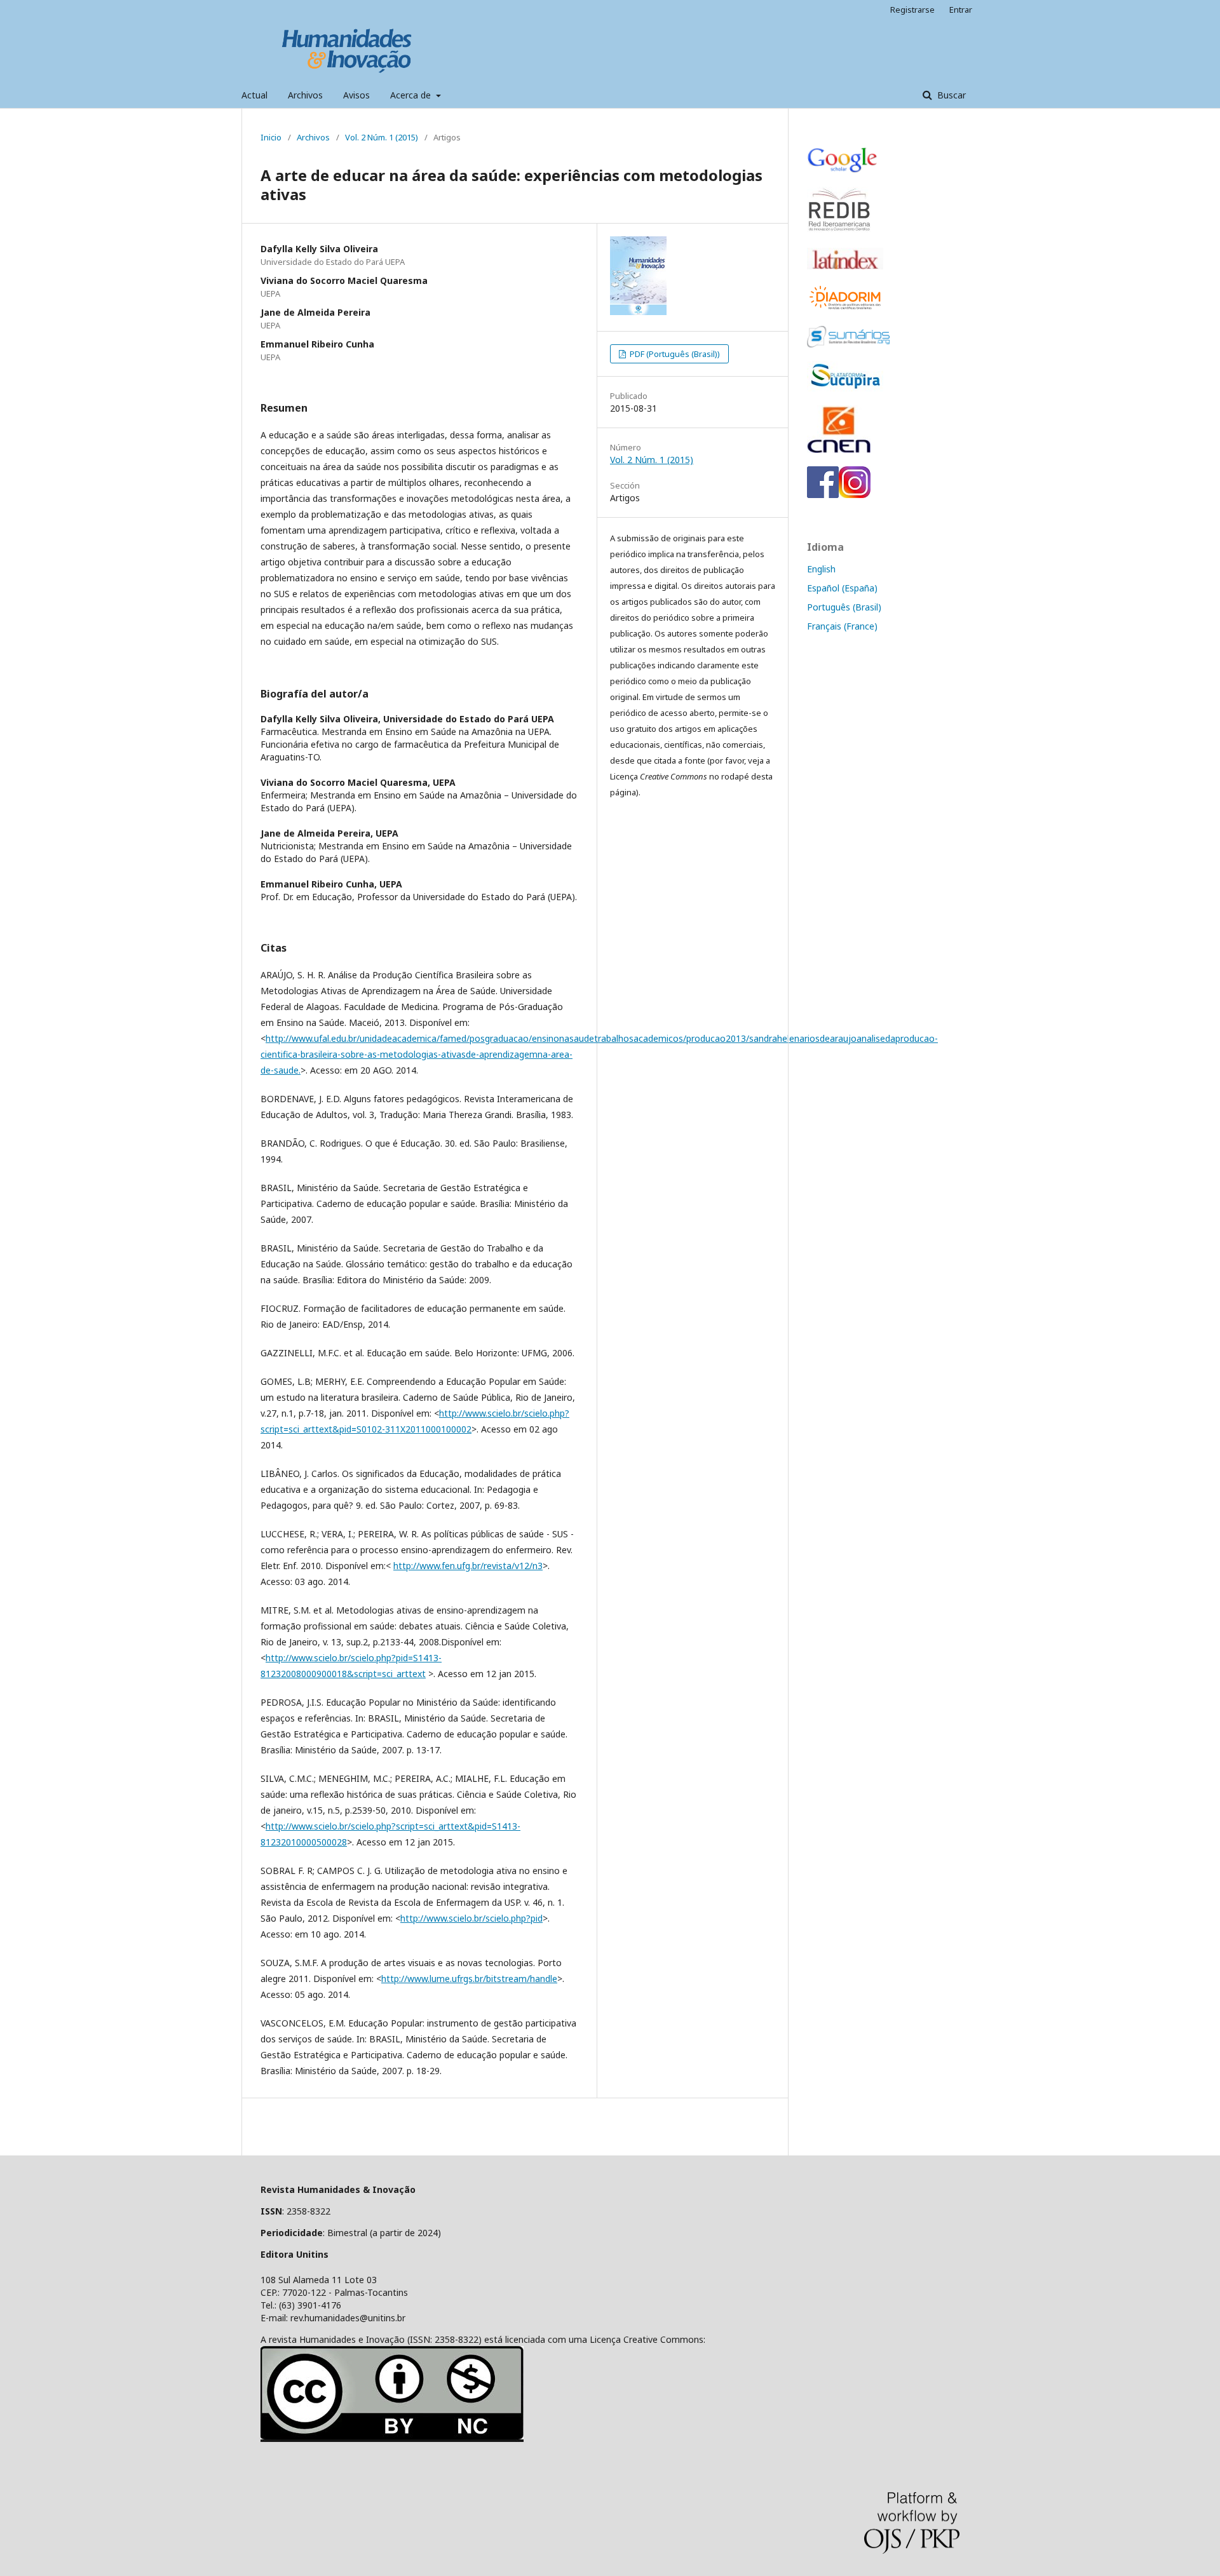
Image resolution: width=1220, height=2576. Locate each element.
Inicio (271, 137)
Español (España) (842, 588)
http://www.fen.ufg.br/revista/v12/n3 (468, 1566)
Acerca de (412, 95)
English (821, 569)
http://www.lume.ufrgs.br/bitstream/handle (469, 1979)
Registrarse (912, 10)
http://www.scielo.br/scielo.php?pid (471, 1918)
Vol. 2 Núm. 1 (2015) (382, 137)
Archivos (305, 95)
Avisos (356, 95)
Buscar (950, 95)
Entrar (961, 10)
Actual (254, 95)
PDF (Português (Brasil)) (674, 354)
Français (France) (842, 626)
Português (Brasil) (844, 607)
